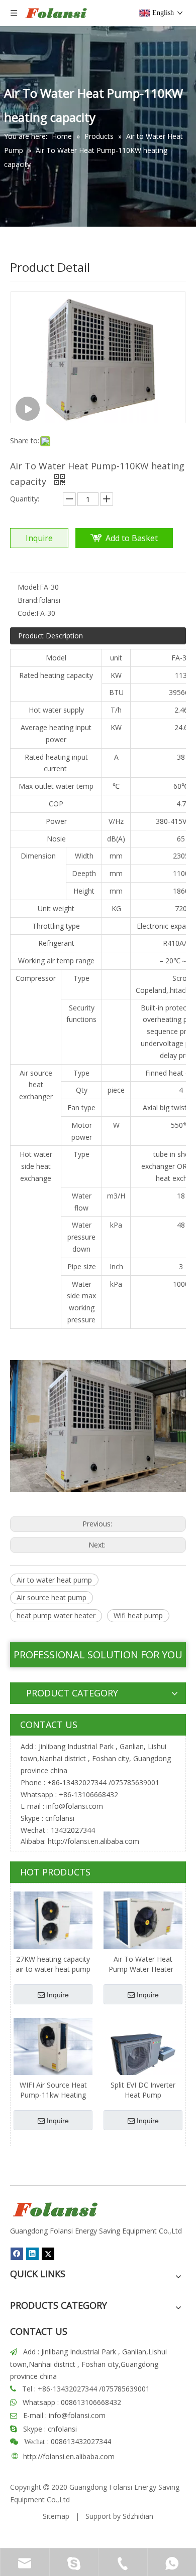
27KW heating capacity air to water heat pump (53, 1964)
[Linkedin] (32, 2254)
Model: (29, 587)
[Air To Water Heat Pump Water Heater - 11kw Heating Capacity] (143, 1920)
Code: (27, 613)
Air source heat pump (52, 1597)
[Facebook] (17, 2254)
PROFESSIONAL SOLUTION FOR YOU (98, 1655)
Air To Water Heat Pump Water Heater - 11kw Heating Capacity (143, 1964)
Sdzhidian (138, 2516)
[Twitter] (48, 2254)
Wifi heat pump (138, 1615)
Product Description (51, 636)
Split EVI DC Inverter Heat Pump (143, 2090)
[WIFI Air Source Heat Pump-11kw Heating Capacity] (53, 2046)
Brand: (28, 600)
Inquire (39, 538)
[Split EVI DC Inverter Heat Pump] (143, 2056)
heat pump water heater (56, 1615)
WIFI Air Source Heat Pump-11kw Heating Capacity (53, 2090)
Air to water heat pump (54, 1580)
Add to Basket (132, 538)
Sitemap (56, 2516)
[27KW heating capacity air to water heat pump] (53, 1920)
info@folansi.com (75, 1806)
